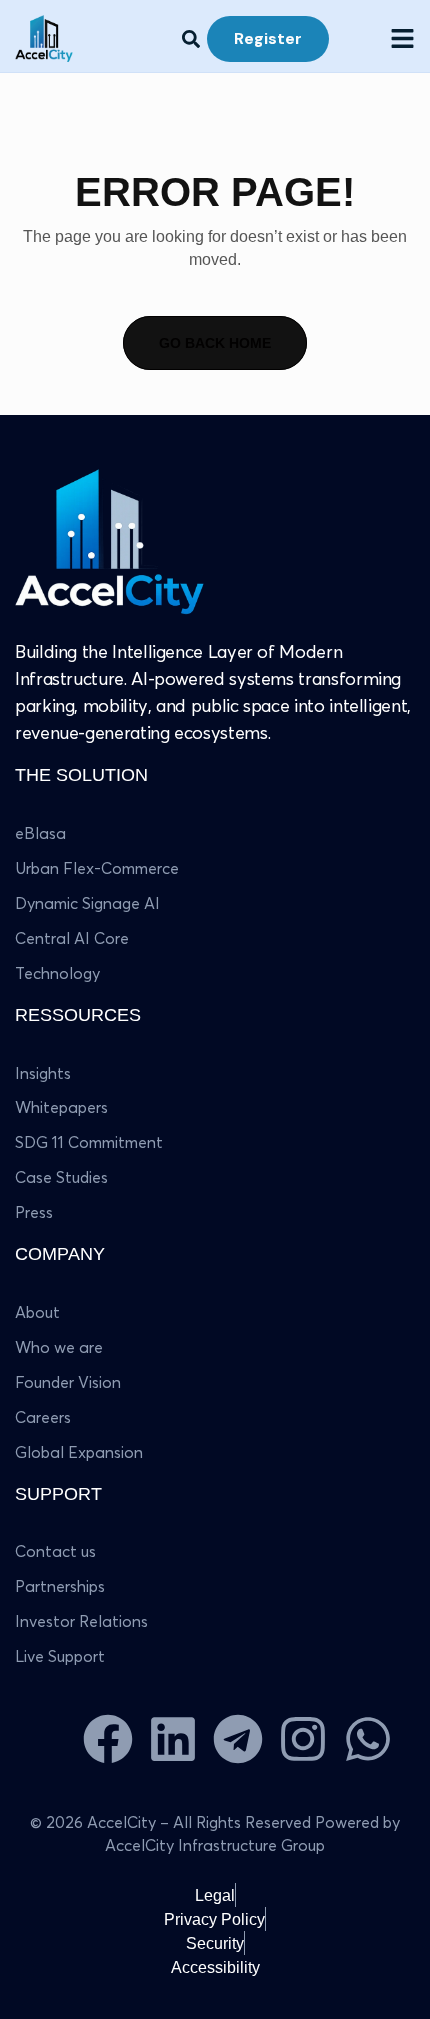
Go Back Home (215, 343)
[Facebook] (108, 1739)
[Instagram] (303, 1739)
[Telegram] (238, 1739)
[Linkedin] (173, 1739)
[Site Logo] (111, 541)
